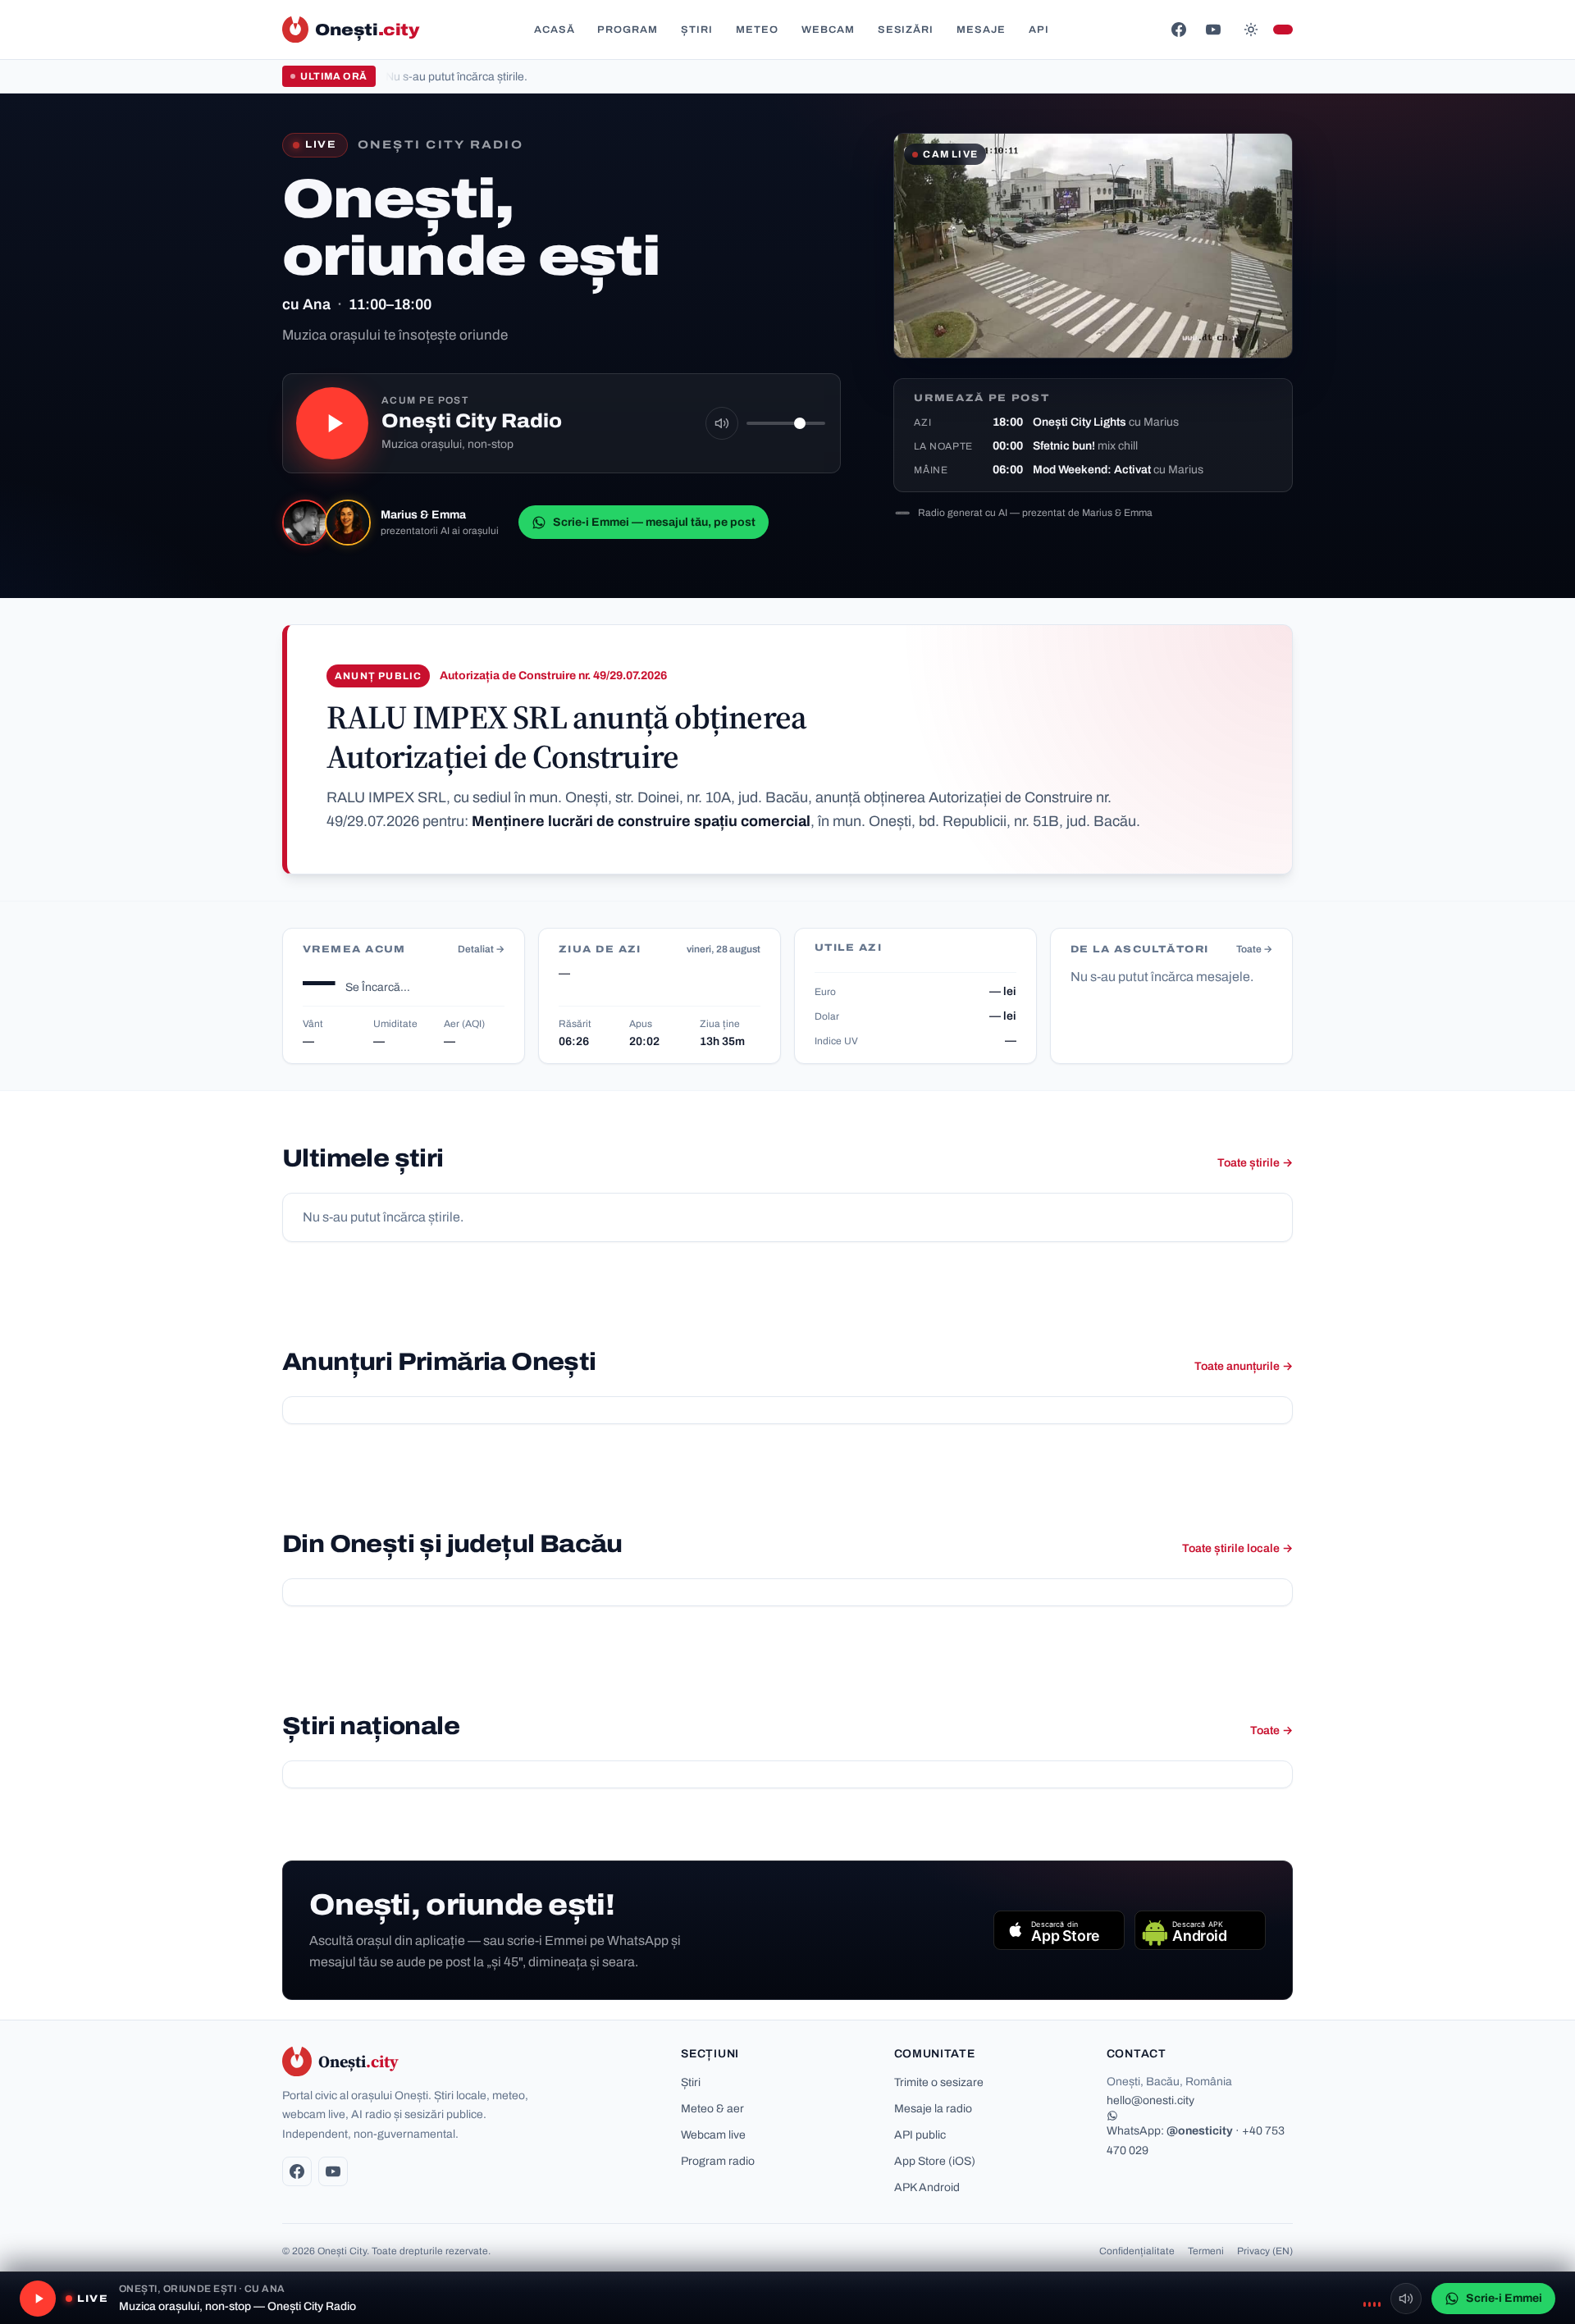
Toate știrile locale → (1237, 1548)
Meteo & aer (712, 2109)
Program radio (718, 2161)
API (1039, 30)
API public (920, 2135)
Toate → (1254, 949)
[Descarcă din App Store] (1059, 1930)
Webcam (828, 30)
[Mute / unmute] (722, 423)
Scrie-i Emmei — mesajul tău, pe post (654, 522)
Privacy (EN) (1265, 2251)
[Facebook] (1179, 30)
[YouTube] (1213, 30)
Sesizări (906, 30)
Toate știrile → (1255, 1163)
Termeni (1206, 2251)
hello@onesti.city (1150, 2100)
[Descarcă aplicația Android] (1200, 1930)
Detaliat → (481, 949)
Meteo (757, 30)
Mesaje (981, 30)
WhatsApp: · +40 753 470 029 (1196, 2140)
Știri (697, 30)
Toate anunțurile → (1244, 1366)
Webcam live (713, 2135)
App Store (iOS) (935, 2161)
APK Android (927, 2187)
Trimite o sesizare (939, 2082)
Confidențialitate (1137, 2251)
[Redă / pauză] (332, 423)
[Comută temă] (1251, 30)
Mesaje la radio (933, 2109)
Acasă (555, 30)
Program (628, 30)
